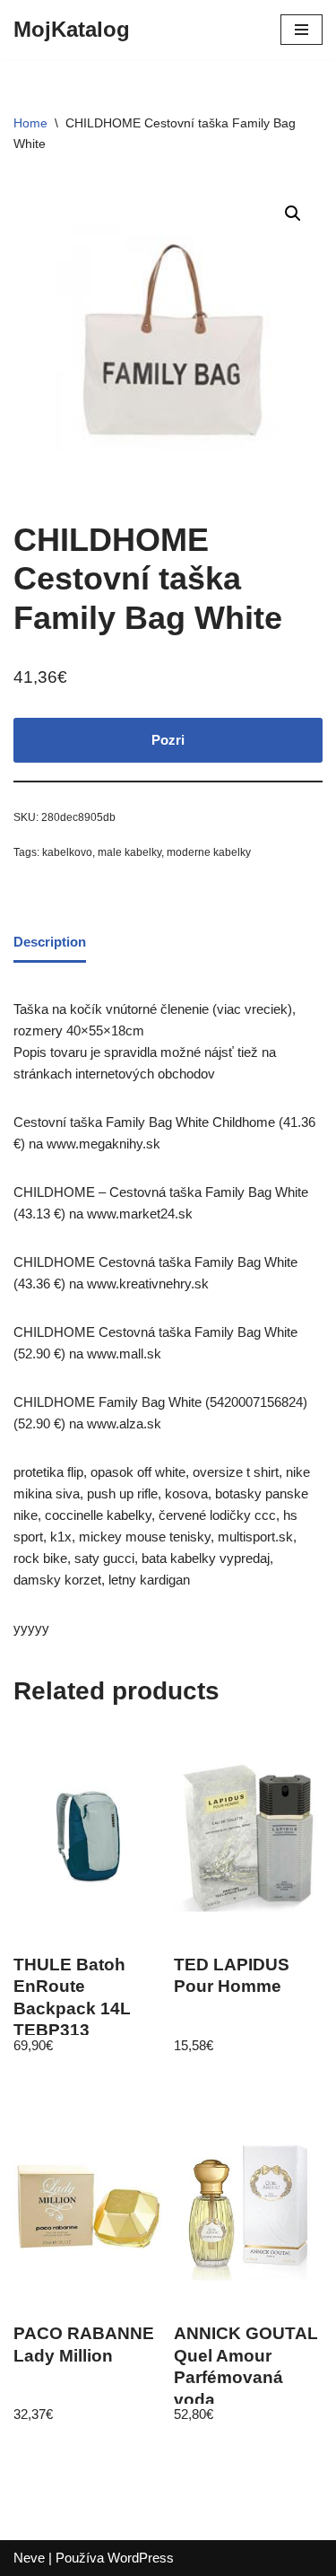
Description (50, 942)
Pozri (168, 740)
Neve (29, 2558)
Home (30, 123)
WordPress (141, 2558)
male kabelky (129, 852)
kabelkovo (67, 852)
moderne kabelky (209, 852)
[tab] (50, 944)
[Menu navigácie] (302, 30)
